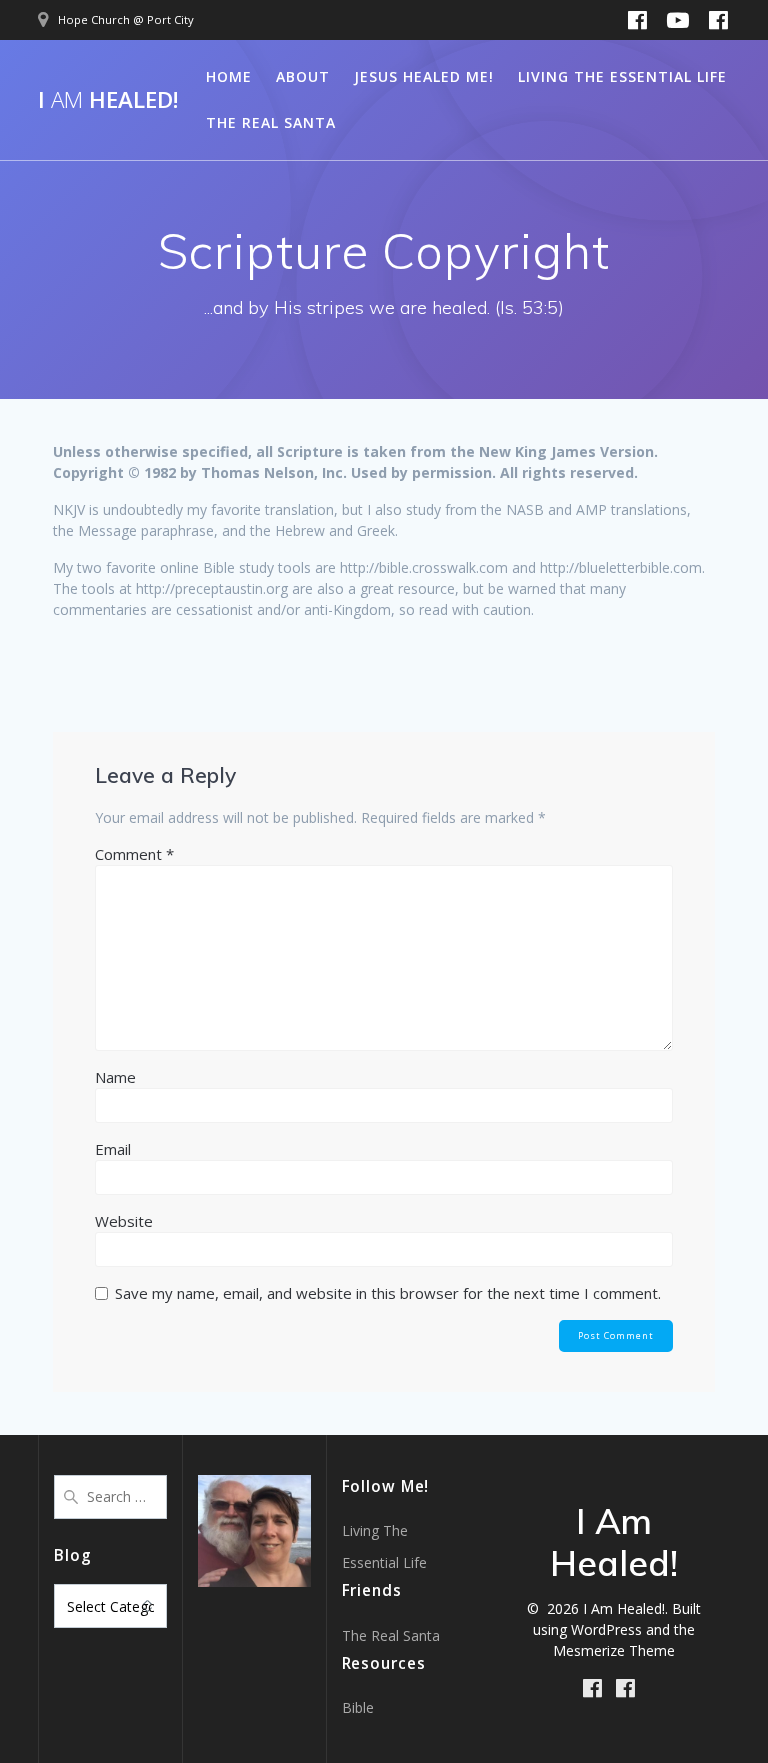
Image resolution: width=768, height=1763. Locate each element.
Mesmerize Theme (614, 1650)
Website (124, 1221)
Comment (134, 854)
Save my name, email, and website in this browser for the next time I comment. (388, 1293)
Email (113, 1149)
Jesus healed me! (424, 76)
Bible (358, 1707)
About (303, 76)
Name (115, 1077)
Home (229, 76)
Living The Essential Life (622, 76)
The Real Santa (271, 122)
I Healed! (108, 100)
